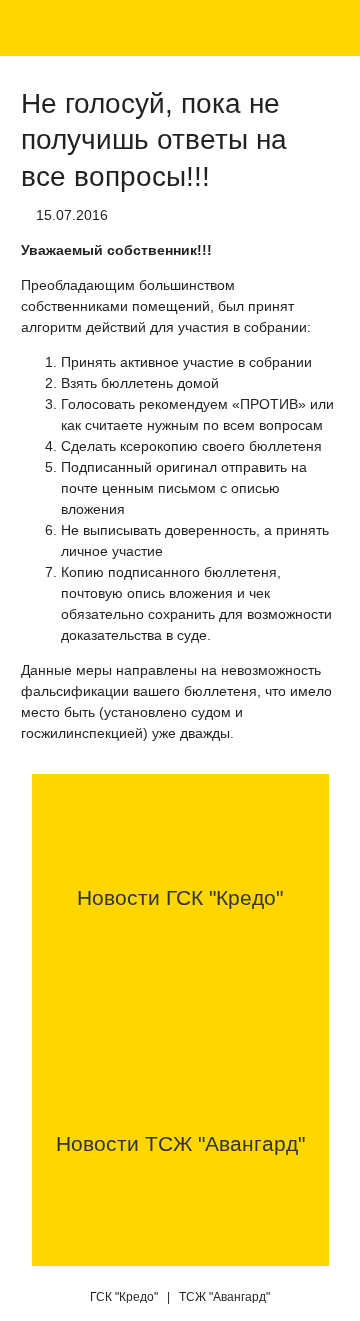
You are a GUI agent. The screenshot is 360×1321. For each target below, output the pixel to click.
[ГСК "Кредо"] (43, 30)
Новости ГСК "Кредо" (180, 897)
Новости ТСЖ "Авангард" (180, 1143)
